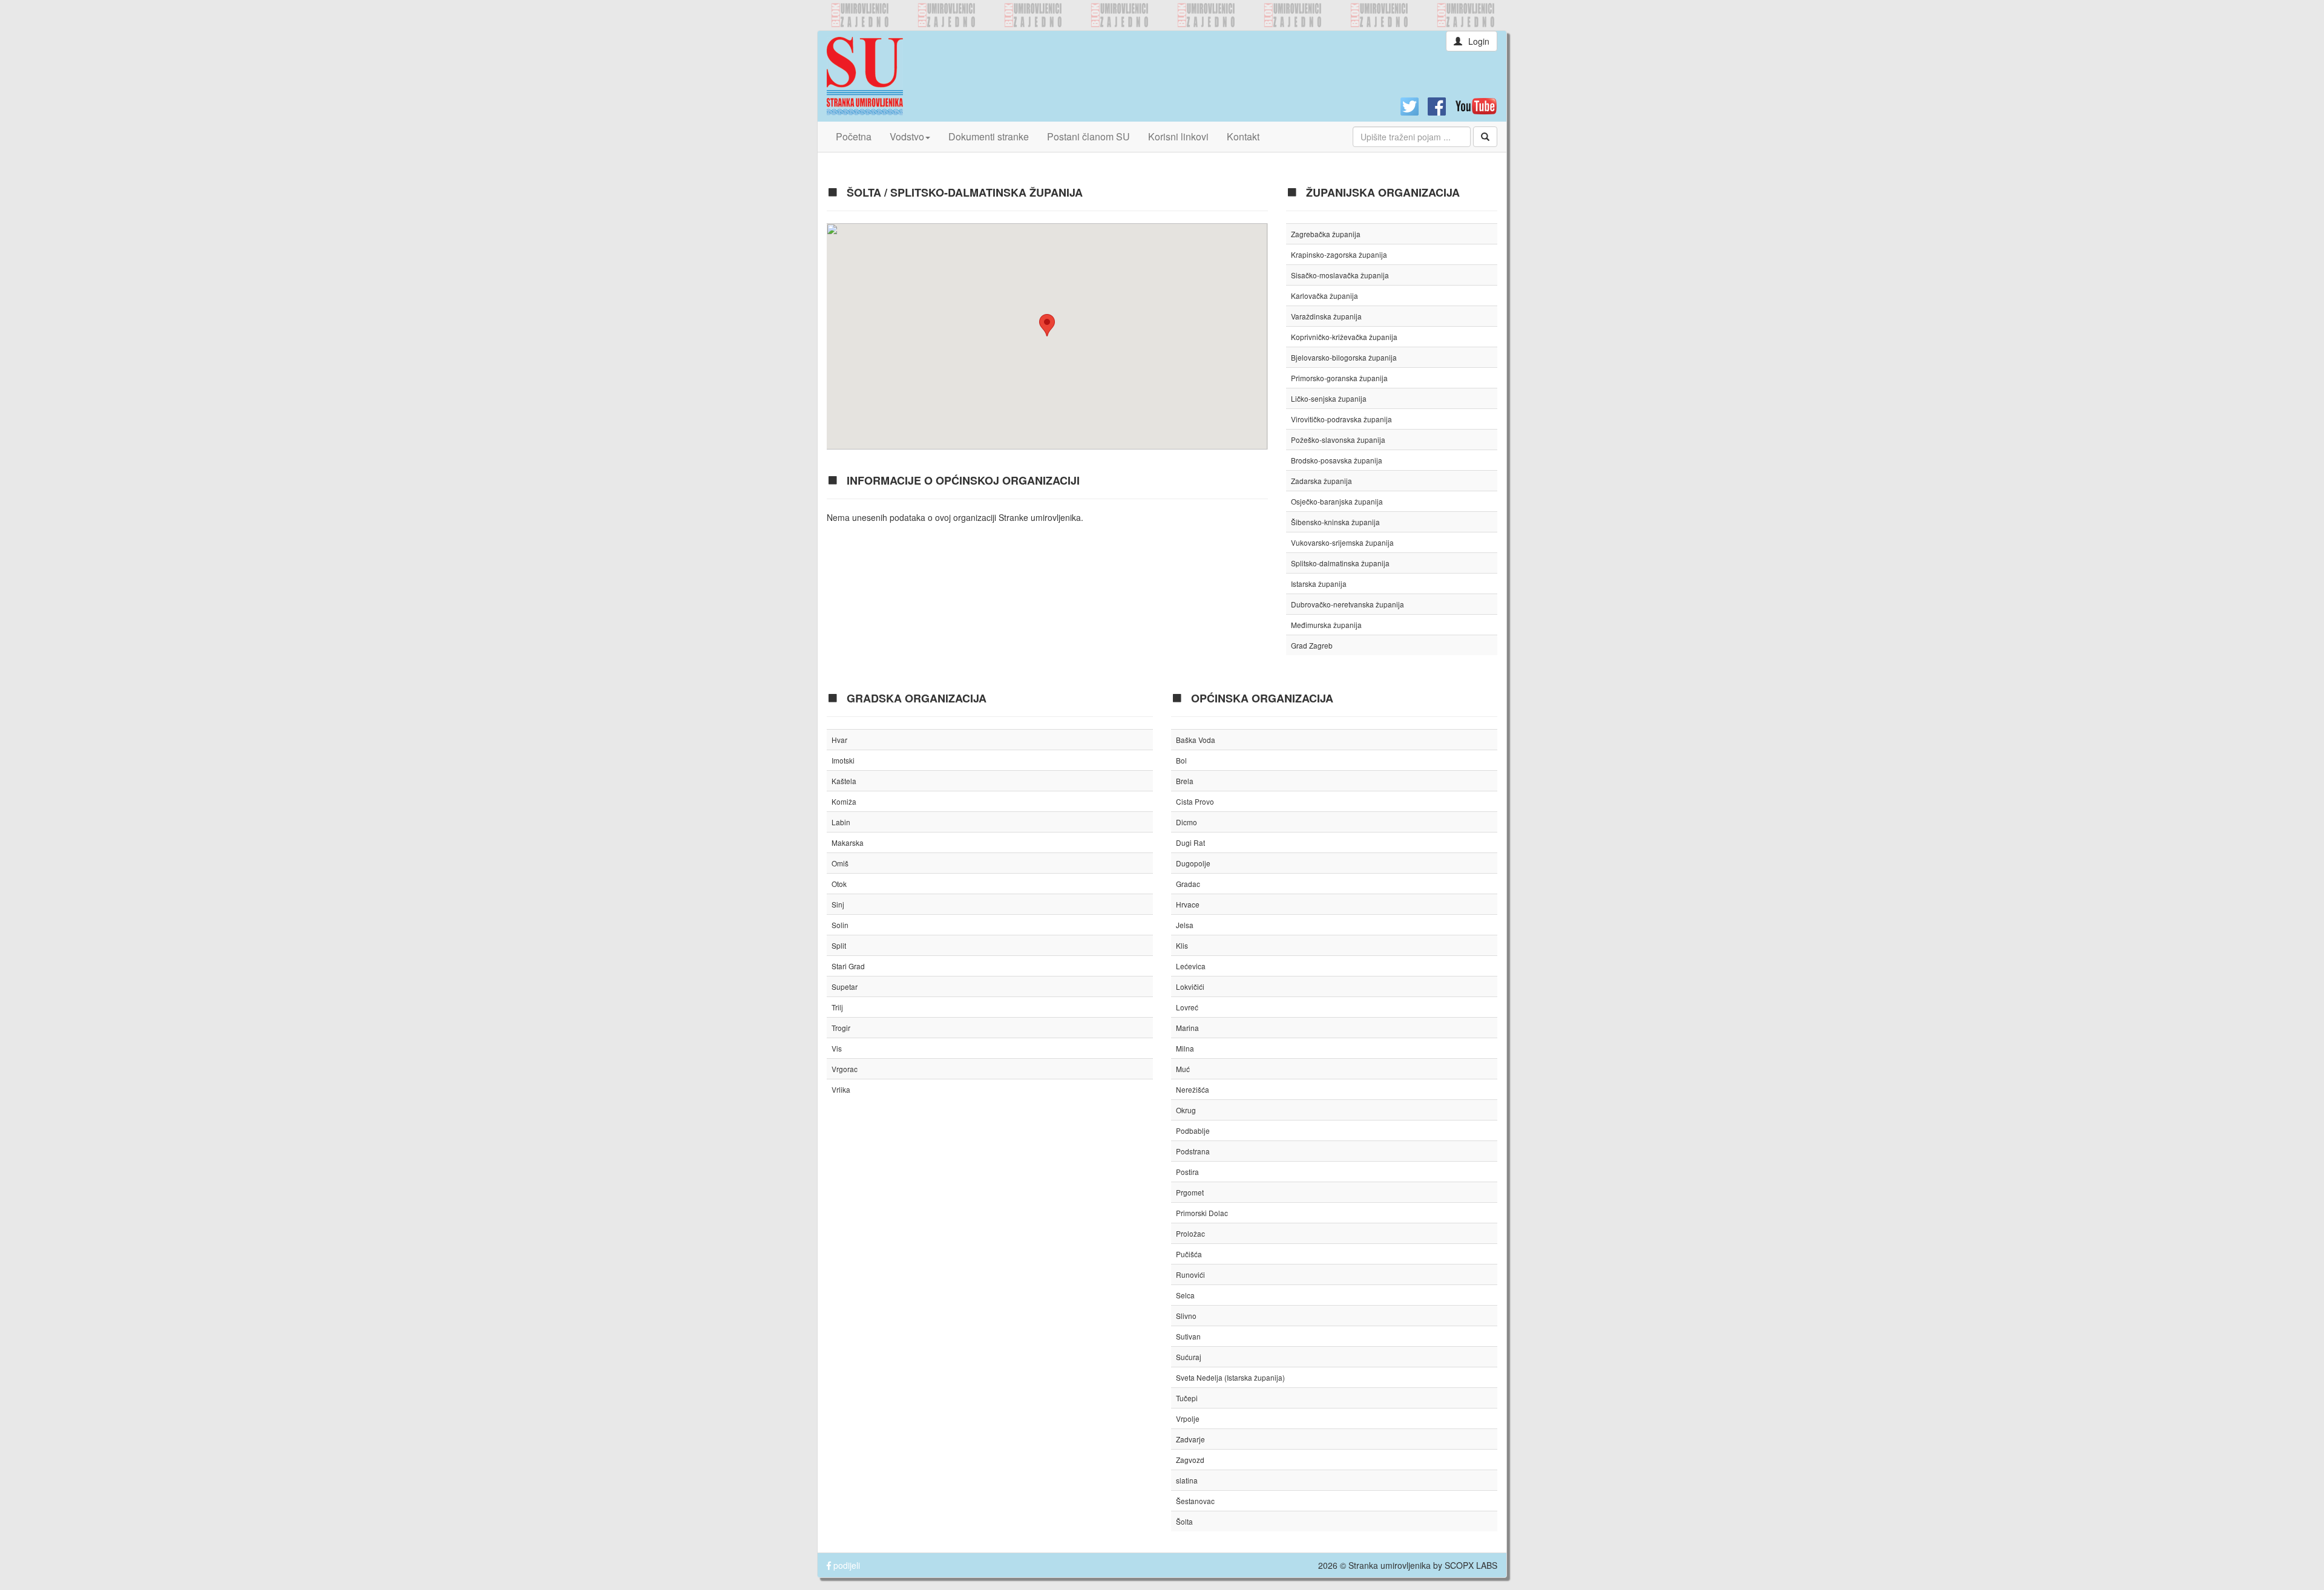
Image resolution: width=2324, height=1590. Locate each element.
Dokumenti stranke (989, 136)
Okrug (1186, 1110)
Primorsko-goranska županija (1339, 378)
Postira (1187, 1172)
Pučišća (1189, 1254)
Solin (840, 925)
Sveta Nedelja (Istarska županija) (1230, 1377)
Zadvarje (1190, 1439)
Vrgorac (845, 1069)
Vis (837, 1048)
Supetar (845, 986)
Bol (1181, 760)
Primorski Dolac (1202, 1213)
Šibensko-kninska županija (1335, 522)
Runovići (1190, 1274)
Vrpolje (1188, 1418)
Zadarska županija (1321, 481)
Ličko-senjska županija (1329, 398)
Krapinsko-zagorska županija (1339, 254)
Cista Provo (1195, 801)
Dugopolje (1193, 863)
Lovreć (1187, 1007)
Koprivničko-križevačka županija (1344, 337)
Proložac (1190, 1233)
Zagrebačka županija (1326, 234)
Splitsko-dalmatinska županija (1340, 563)
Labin (841, 822)
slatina (1187, 1480)
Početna (854, 136)
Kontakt (1243, 136)
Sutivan (1188, 1336)
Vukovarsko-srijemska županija (1342, 542)
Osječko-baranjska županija (1337, 501)
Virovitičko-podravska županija (1341, 419)
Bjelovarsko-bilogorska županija (1344, 357)
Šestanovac (1195, 1501)
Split (839, 945)
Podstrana (1193, 1151)
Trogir (841, 1028)
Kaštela (844, 781)
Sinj (838, 904)
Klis (1182, 945)
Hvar (839, 740)
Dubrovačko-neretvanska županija (1347, 604)
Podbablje (1193, 1130)
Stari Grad (848, 966)
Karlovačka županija (1324, 296)
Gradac (1188, 884)
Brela (1185, 781)
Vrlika (841, 1089)
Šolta (1184, 1521)
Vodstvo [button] (907, 136)
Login (1479, 41)
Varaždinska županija (1326, 316)
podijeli (845, 1565)
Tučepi (1187, 1398)
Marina (1187, 1028)
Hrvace (1188, 904)
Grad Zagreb (1312, 645)
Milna (1185, 1048)
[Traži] (1485, 137)
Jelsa (1185, 925)
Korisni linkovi (1178, 136)
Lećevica (1191, 966)
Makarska (848, 842)
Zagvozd (1190, 1460)
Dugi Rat (1190, 842)
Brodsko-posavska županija (1337, 460)
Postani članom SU (1088, 136)
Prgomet (1190, 1192)
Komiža (844, 801)
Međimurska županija (1326, 625)
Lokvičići (1190, 986)
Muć (1183, 1069)
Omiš (840, 863)
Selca (1185, 1295)
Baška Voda (1196, 740)
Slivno (1186, 1316)
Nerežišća (1193, 1089)
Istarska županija (1319, 584)
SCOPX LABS (1471, 1565)
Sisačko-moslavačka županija (1340, 275)
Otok (839, 884)
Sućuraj (1189, 1357)
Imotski (843, 760)
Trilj (837, 1007)
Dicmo (1187, 822)
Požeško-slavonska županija (1338, 440)
